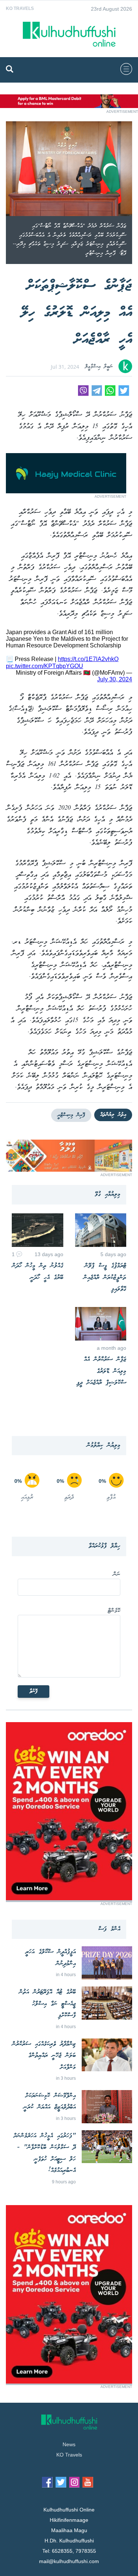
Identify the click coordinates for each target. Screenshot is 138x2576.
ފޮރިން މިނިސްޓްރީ (71, 1115)
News (69, 2444)
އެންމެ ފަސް (109, 1929)
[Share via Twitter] (124, 394)
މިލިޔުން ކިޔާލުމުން (104, 1445)
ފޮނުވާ (33, 1692)
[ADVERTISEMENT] (69, 106)
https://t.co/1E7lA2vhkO (88, 659)
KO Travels (20, 8)
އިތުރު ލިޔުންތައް (113, 1115)
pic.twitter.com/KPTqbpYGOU (45, 666)
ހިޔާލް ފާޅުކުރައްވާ (105, 1546)
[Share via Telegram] (97, 394)
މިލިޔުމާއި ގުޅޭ (108, 1194)
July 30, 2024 (115, 679)
